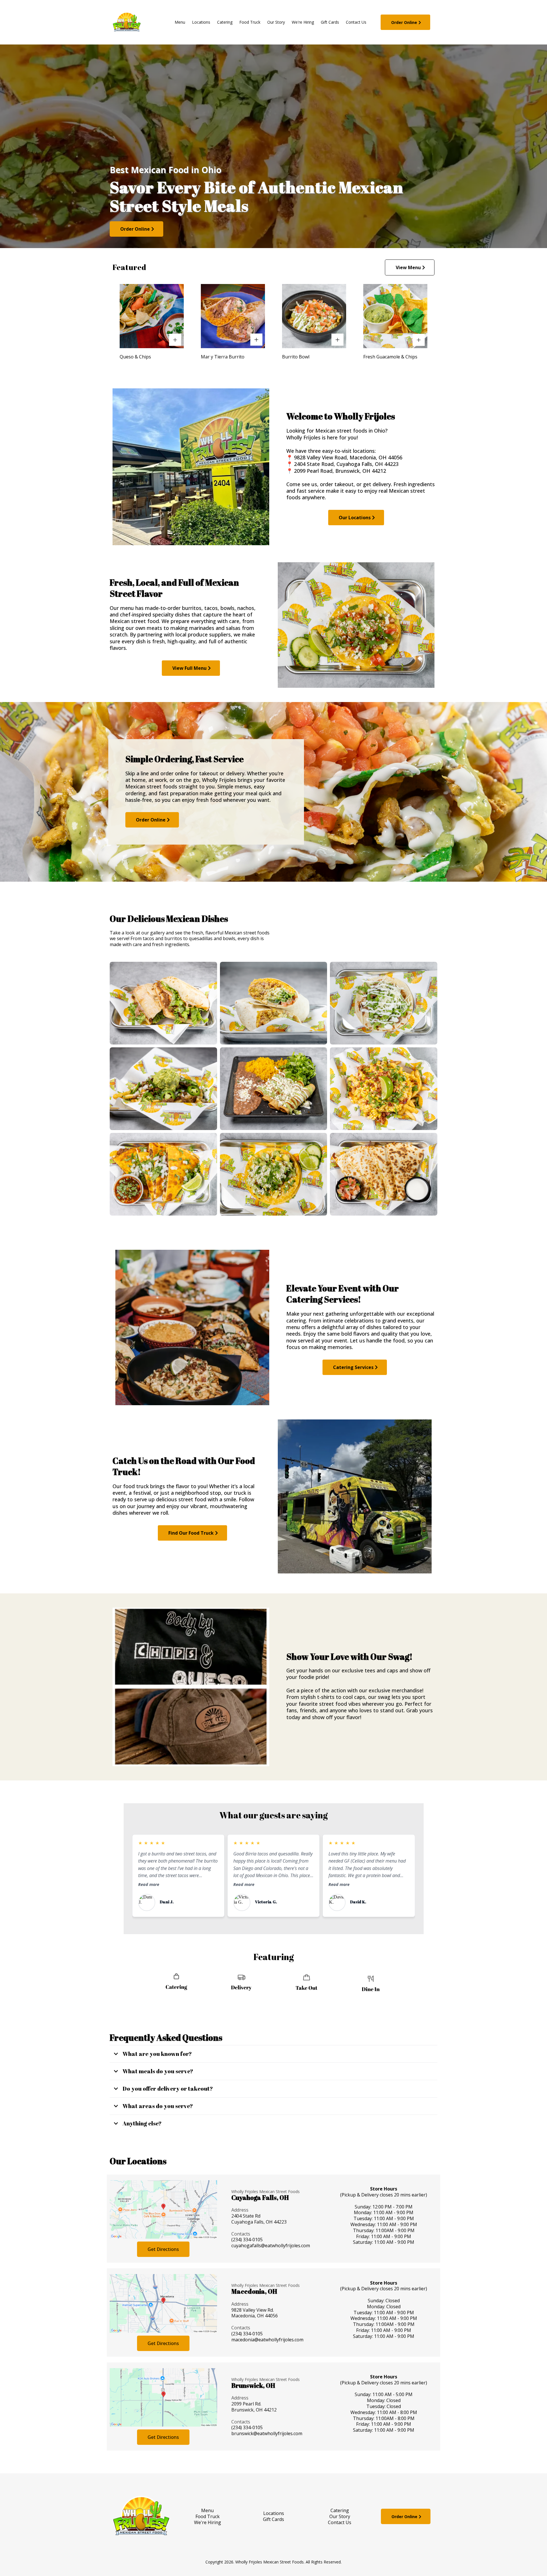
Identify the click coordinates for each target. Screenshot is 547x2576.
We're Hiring (208, 2522)
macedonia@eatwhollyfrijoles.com (267, 2340)
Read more (149, 1884)
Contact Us (340, 2522)
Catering (340, 2510)
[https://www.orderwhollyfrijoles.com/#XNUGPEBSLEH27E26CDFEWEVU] (152, 316)
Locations (274, 2513)
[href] (163, 2209)
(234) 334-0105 (247, 2334)
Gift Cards (273, 2519)
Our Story (340, 2516)
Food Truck (208, 2516)
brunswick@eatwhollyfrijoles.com (267, 2433)
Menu (207, 2510)
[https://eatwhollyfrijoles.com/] (127, 22)
